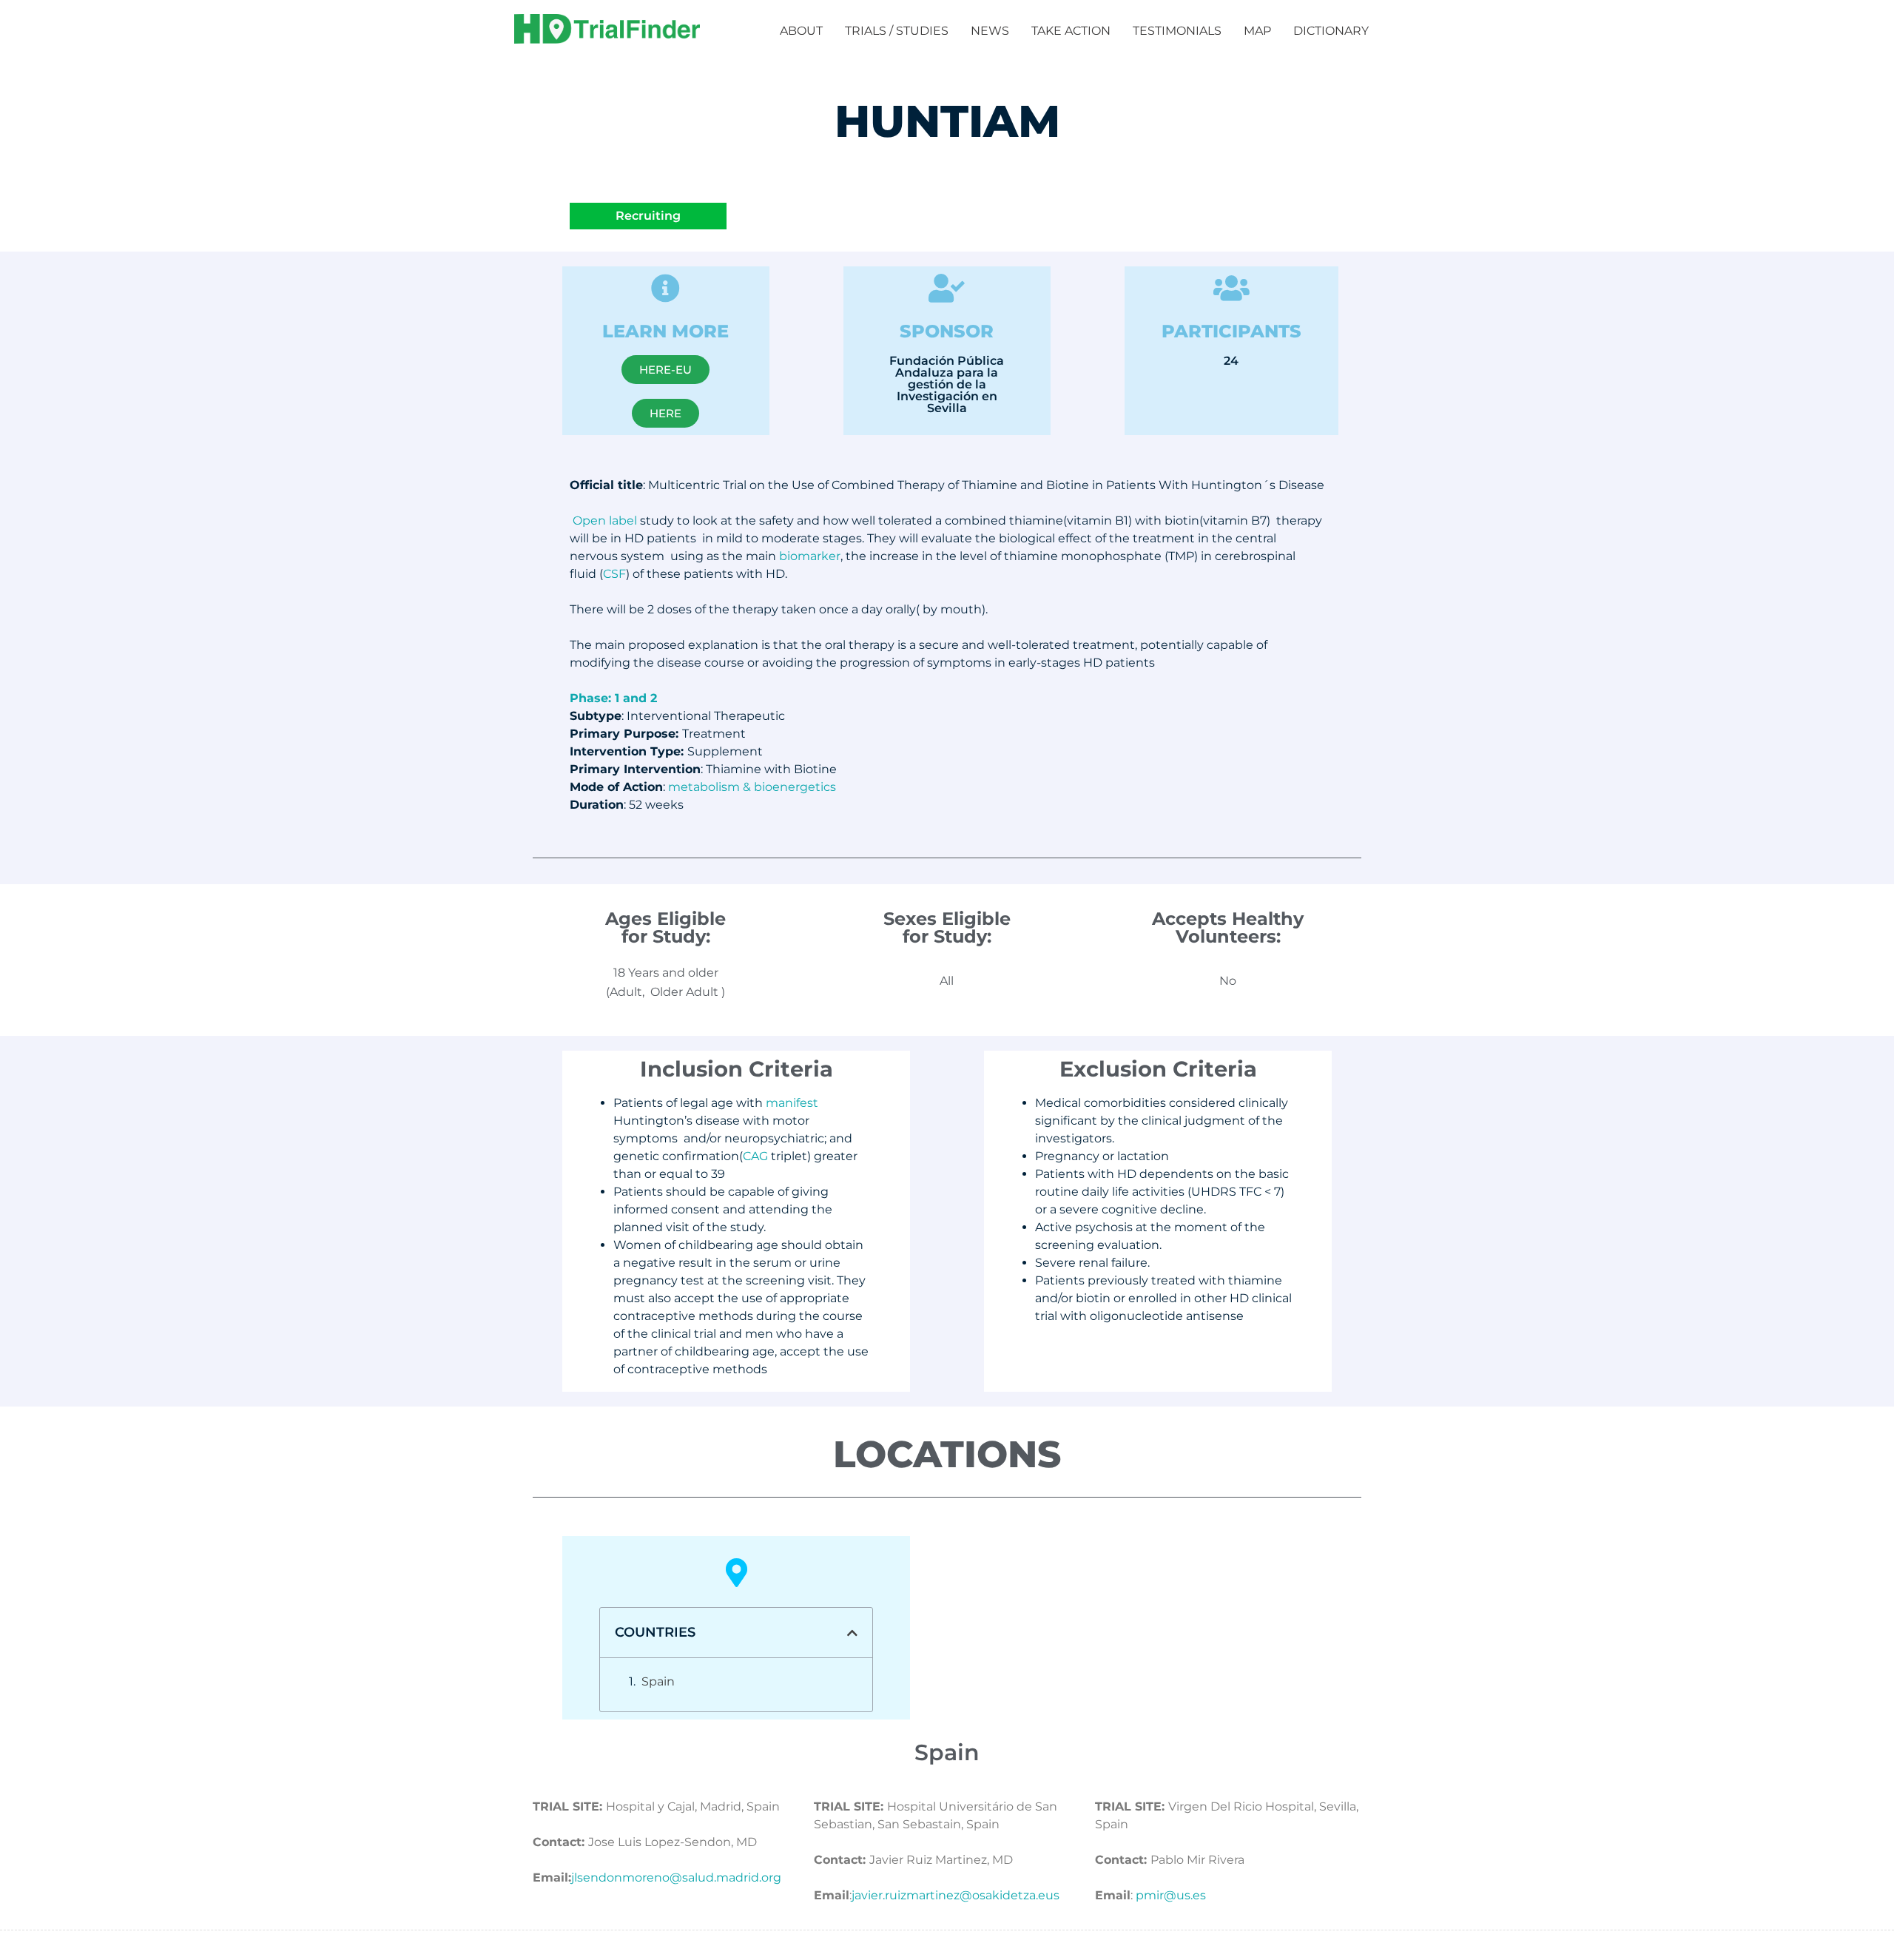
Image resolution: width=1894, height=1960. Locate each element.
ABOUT (801, 31)
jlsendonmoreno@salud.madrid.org (676, 1878)
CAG (755, 1156)
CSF (614, 574)
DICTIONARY (1331, 31)
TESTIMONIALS (1177, 31)
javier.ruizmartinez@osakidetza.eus (956, 1895)
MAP (1257, 31)
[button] (852, 1633)
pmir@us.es (1171, 1895)
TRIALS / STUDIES (897, 31)
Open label (605, 521)
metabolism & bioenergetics (752, 787)
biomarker (810, 556)
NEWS (990, 31)
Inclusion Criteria (737, 1069)
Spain (658, 1681)
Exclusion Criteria (1158, 1069)
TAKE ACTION (1071, 31)
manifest (792, 1103)
